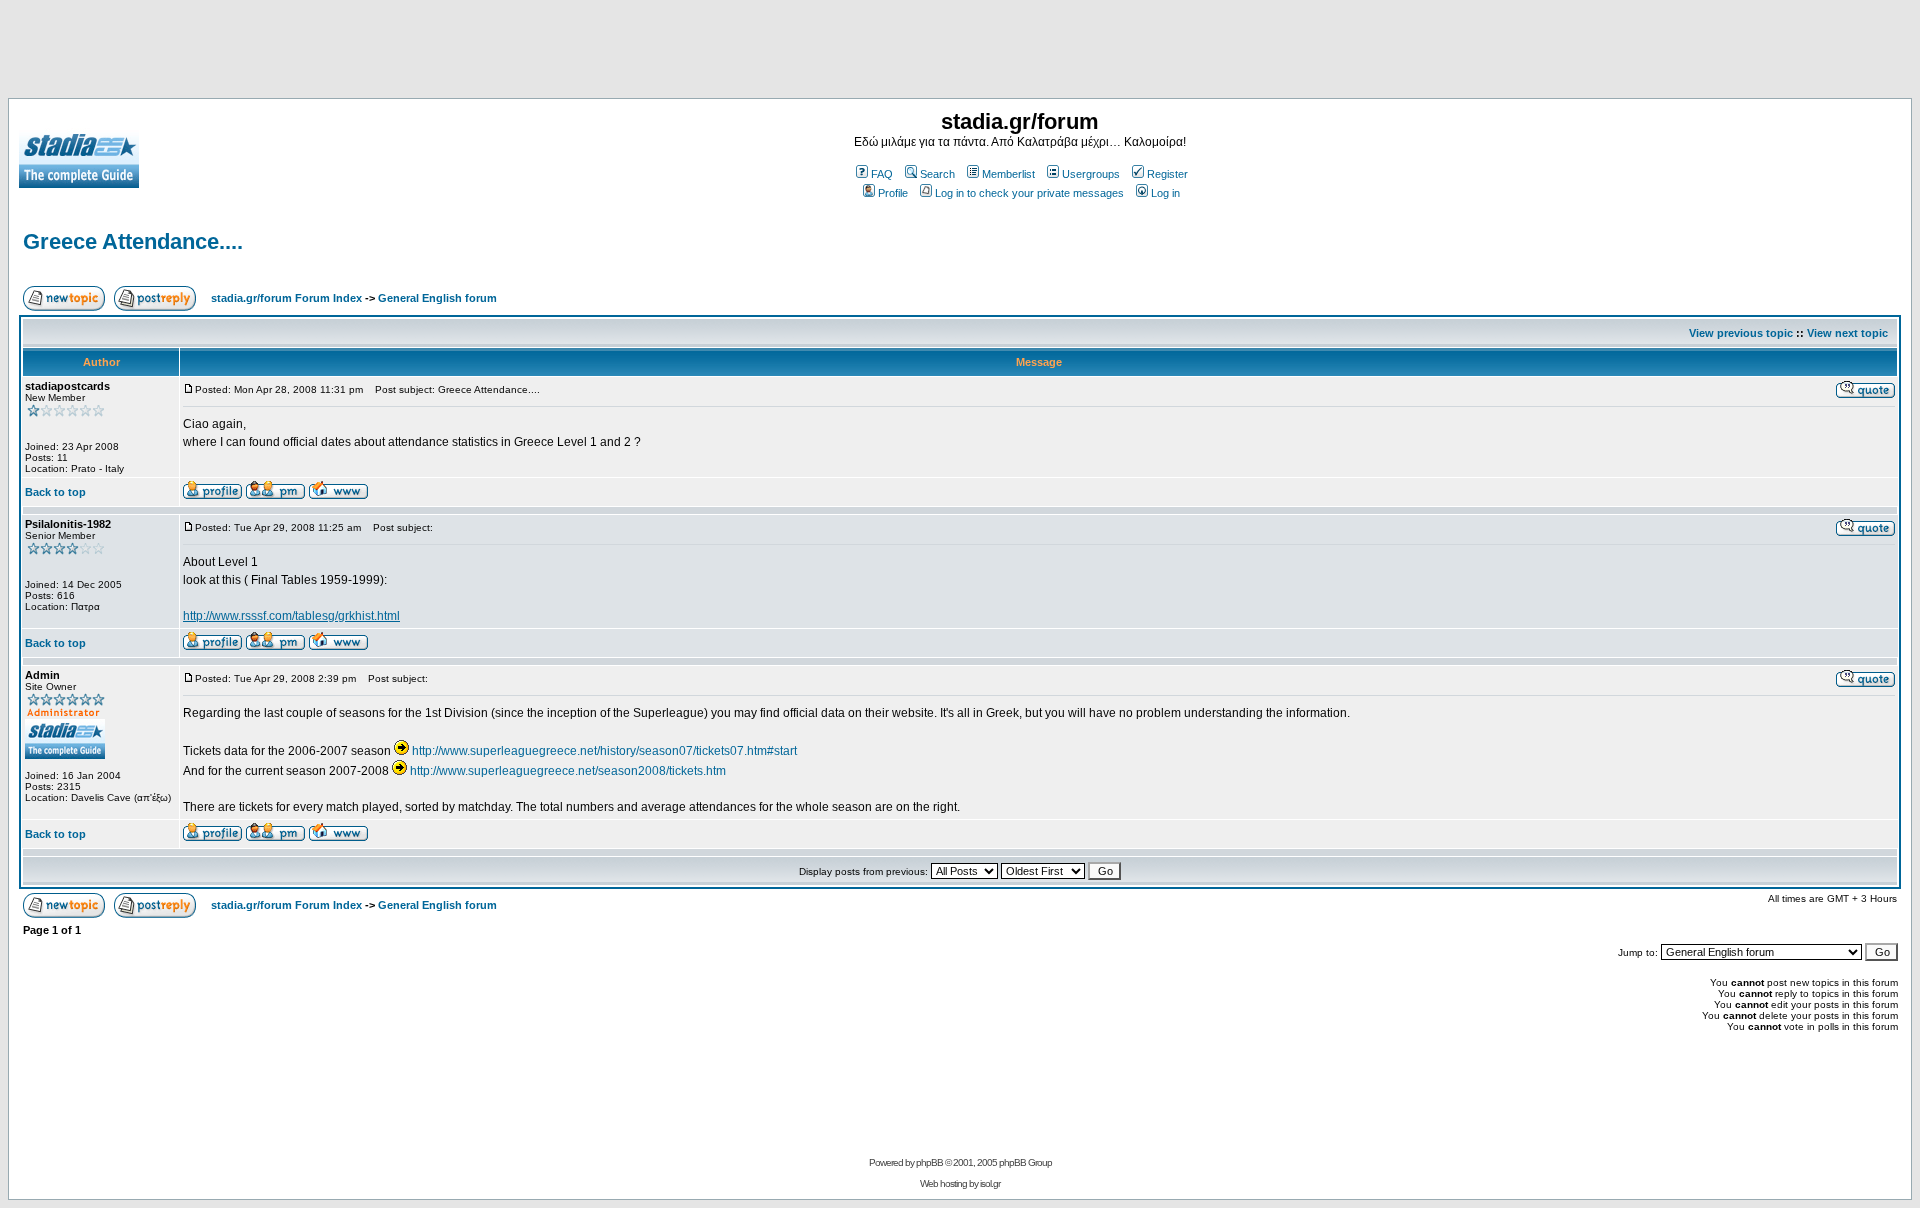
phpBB (929, 1162)
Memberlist (1008, 174)
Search (937, 174)
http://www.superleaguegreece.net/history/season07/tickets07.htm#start (604, 751)
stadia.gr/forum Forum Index (286, 298)
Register (1167, 174)
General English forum (437, 298)
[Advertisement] (960, 53)
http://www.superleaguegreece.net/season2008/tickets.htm (568, 771)
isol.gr (990, 1183)
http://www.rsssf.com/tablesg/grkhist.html (291, 616)
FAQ (882, 174)
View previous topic (1741, 333)
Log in (1165, 193)
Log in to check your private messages (1029, 193)
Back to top (55, 492)
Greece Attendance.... (133, 241)
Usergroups (1091, 174)
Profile (893, 193)
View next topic (1847, 333)
